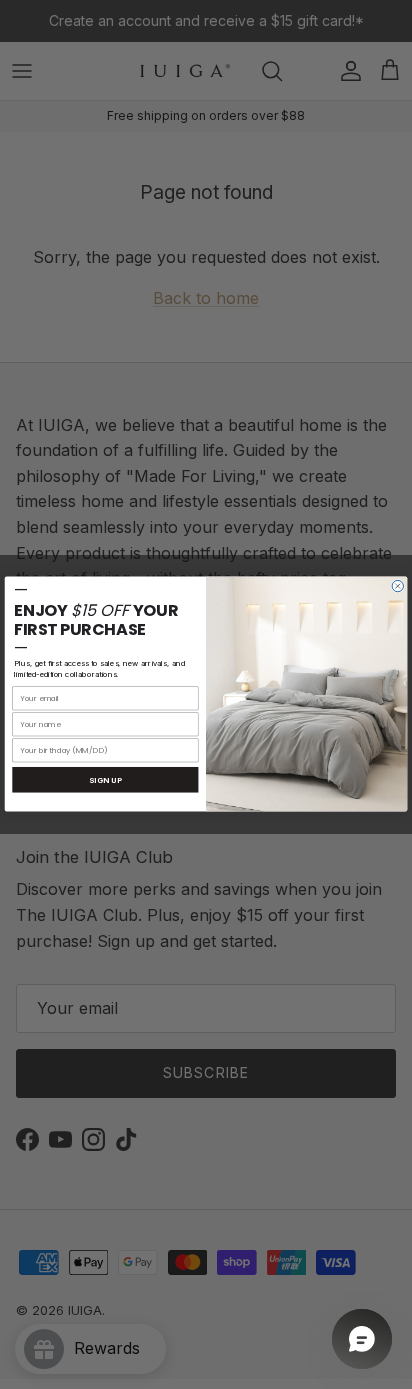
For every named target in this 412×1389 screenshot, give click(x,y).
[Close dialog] (397, 586)
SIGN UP (106, 780)
